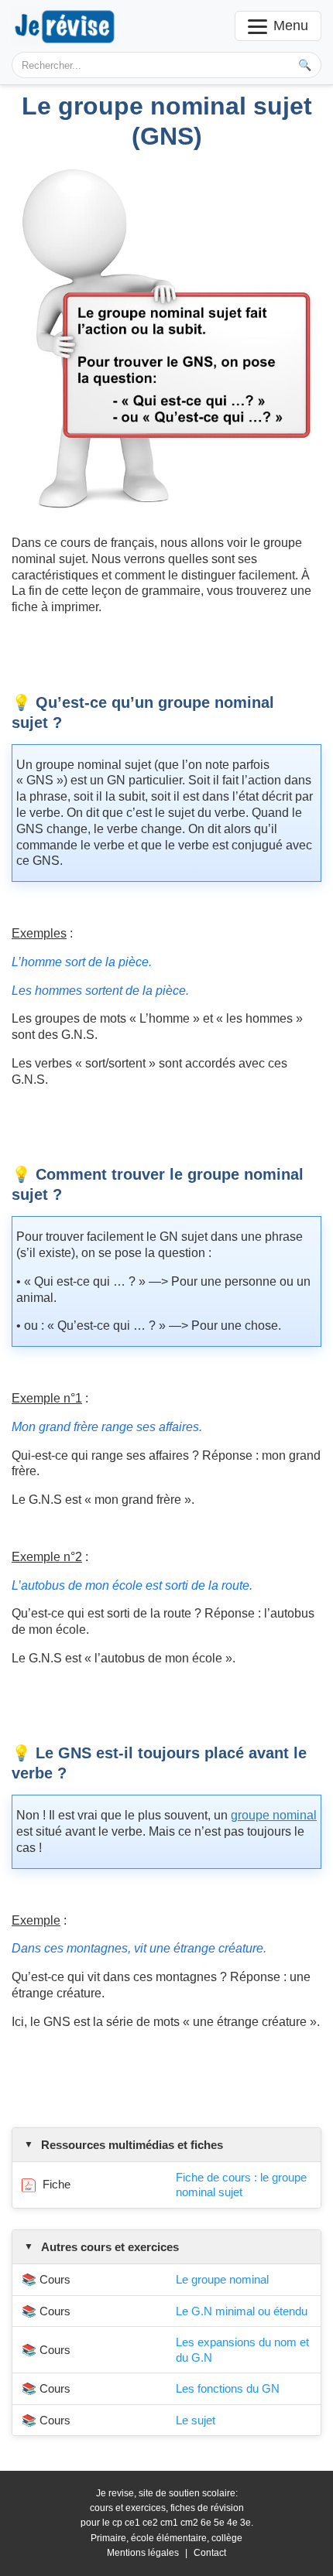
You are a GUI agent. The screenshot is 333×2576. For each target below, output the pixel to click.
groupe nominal (274, 1815)
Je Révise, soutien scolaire (65, 26)
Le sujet (196, 2420)
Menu (291, 26)
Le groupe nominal (222, 2279)
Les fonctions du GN (228, 2388)
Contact (210, 2553)
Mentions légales (143, 2553)
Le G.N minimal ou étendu (242, 2311)
